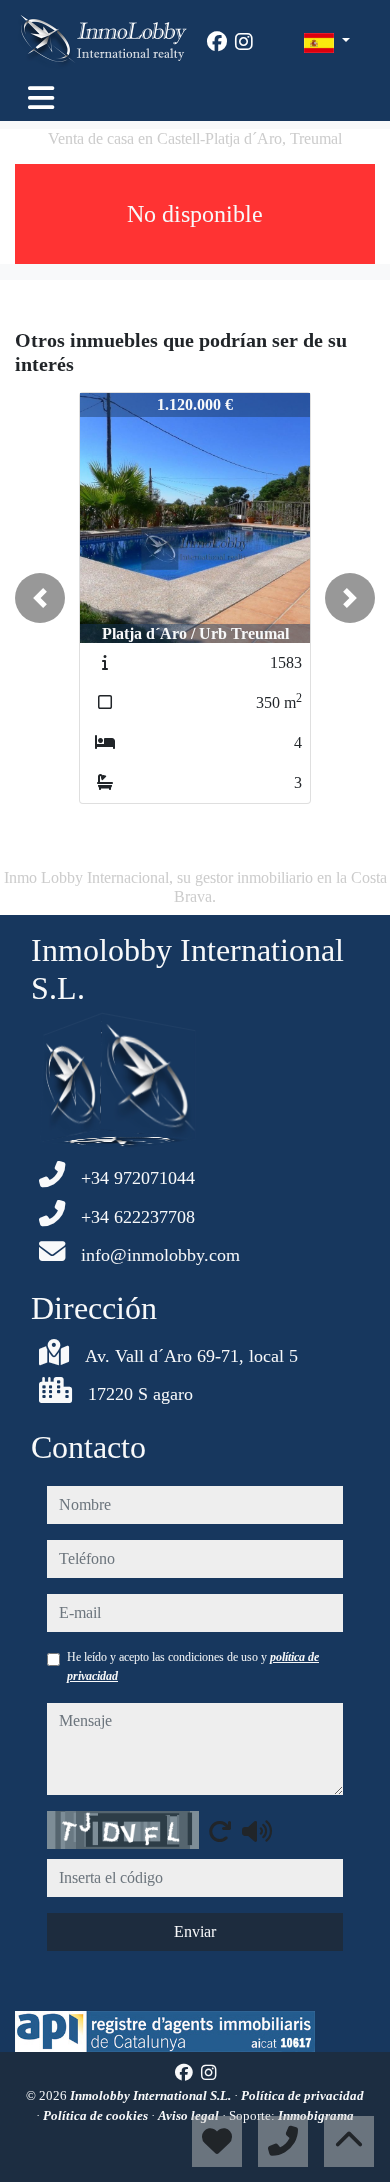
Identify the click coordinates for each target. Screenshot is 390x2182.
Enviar (195, 1931)
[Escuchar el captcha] (257, 1831)
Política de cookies (97, 2115)
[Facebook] (217, 42)
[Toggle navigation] (41, 98)
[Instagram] (244, 42)
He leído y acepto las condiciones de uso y (193, 1666)
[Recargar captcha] (220, 1831)
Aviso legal (190, 2115)
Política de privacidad (302, 2095)
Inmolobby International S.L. (152, 2095)
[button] (40, 598)
